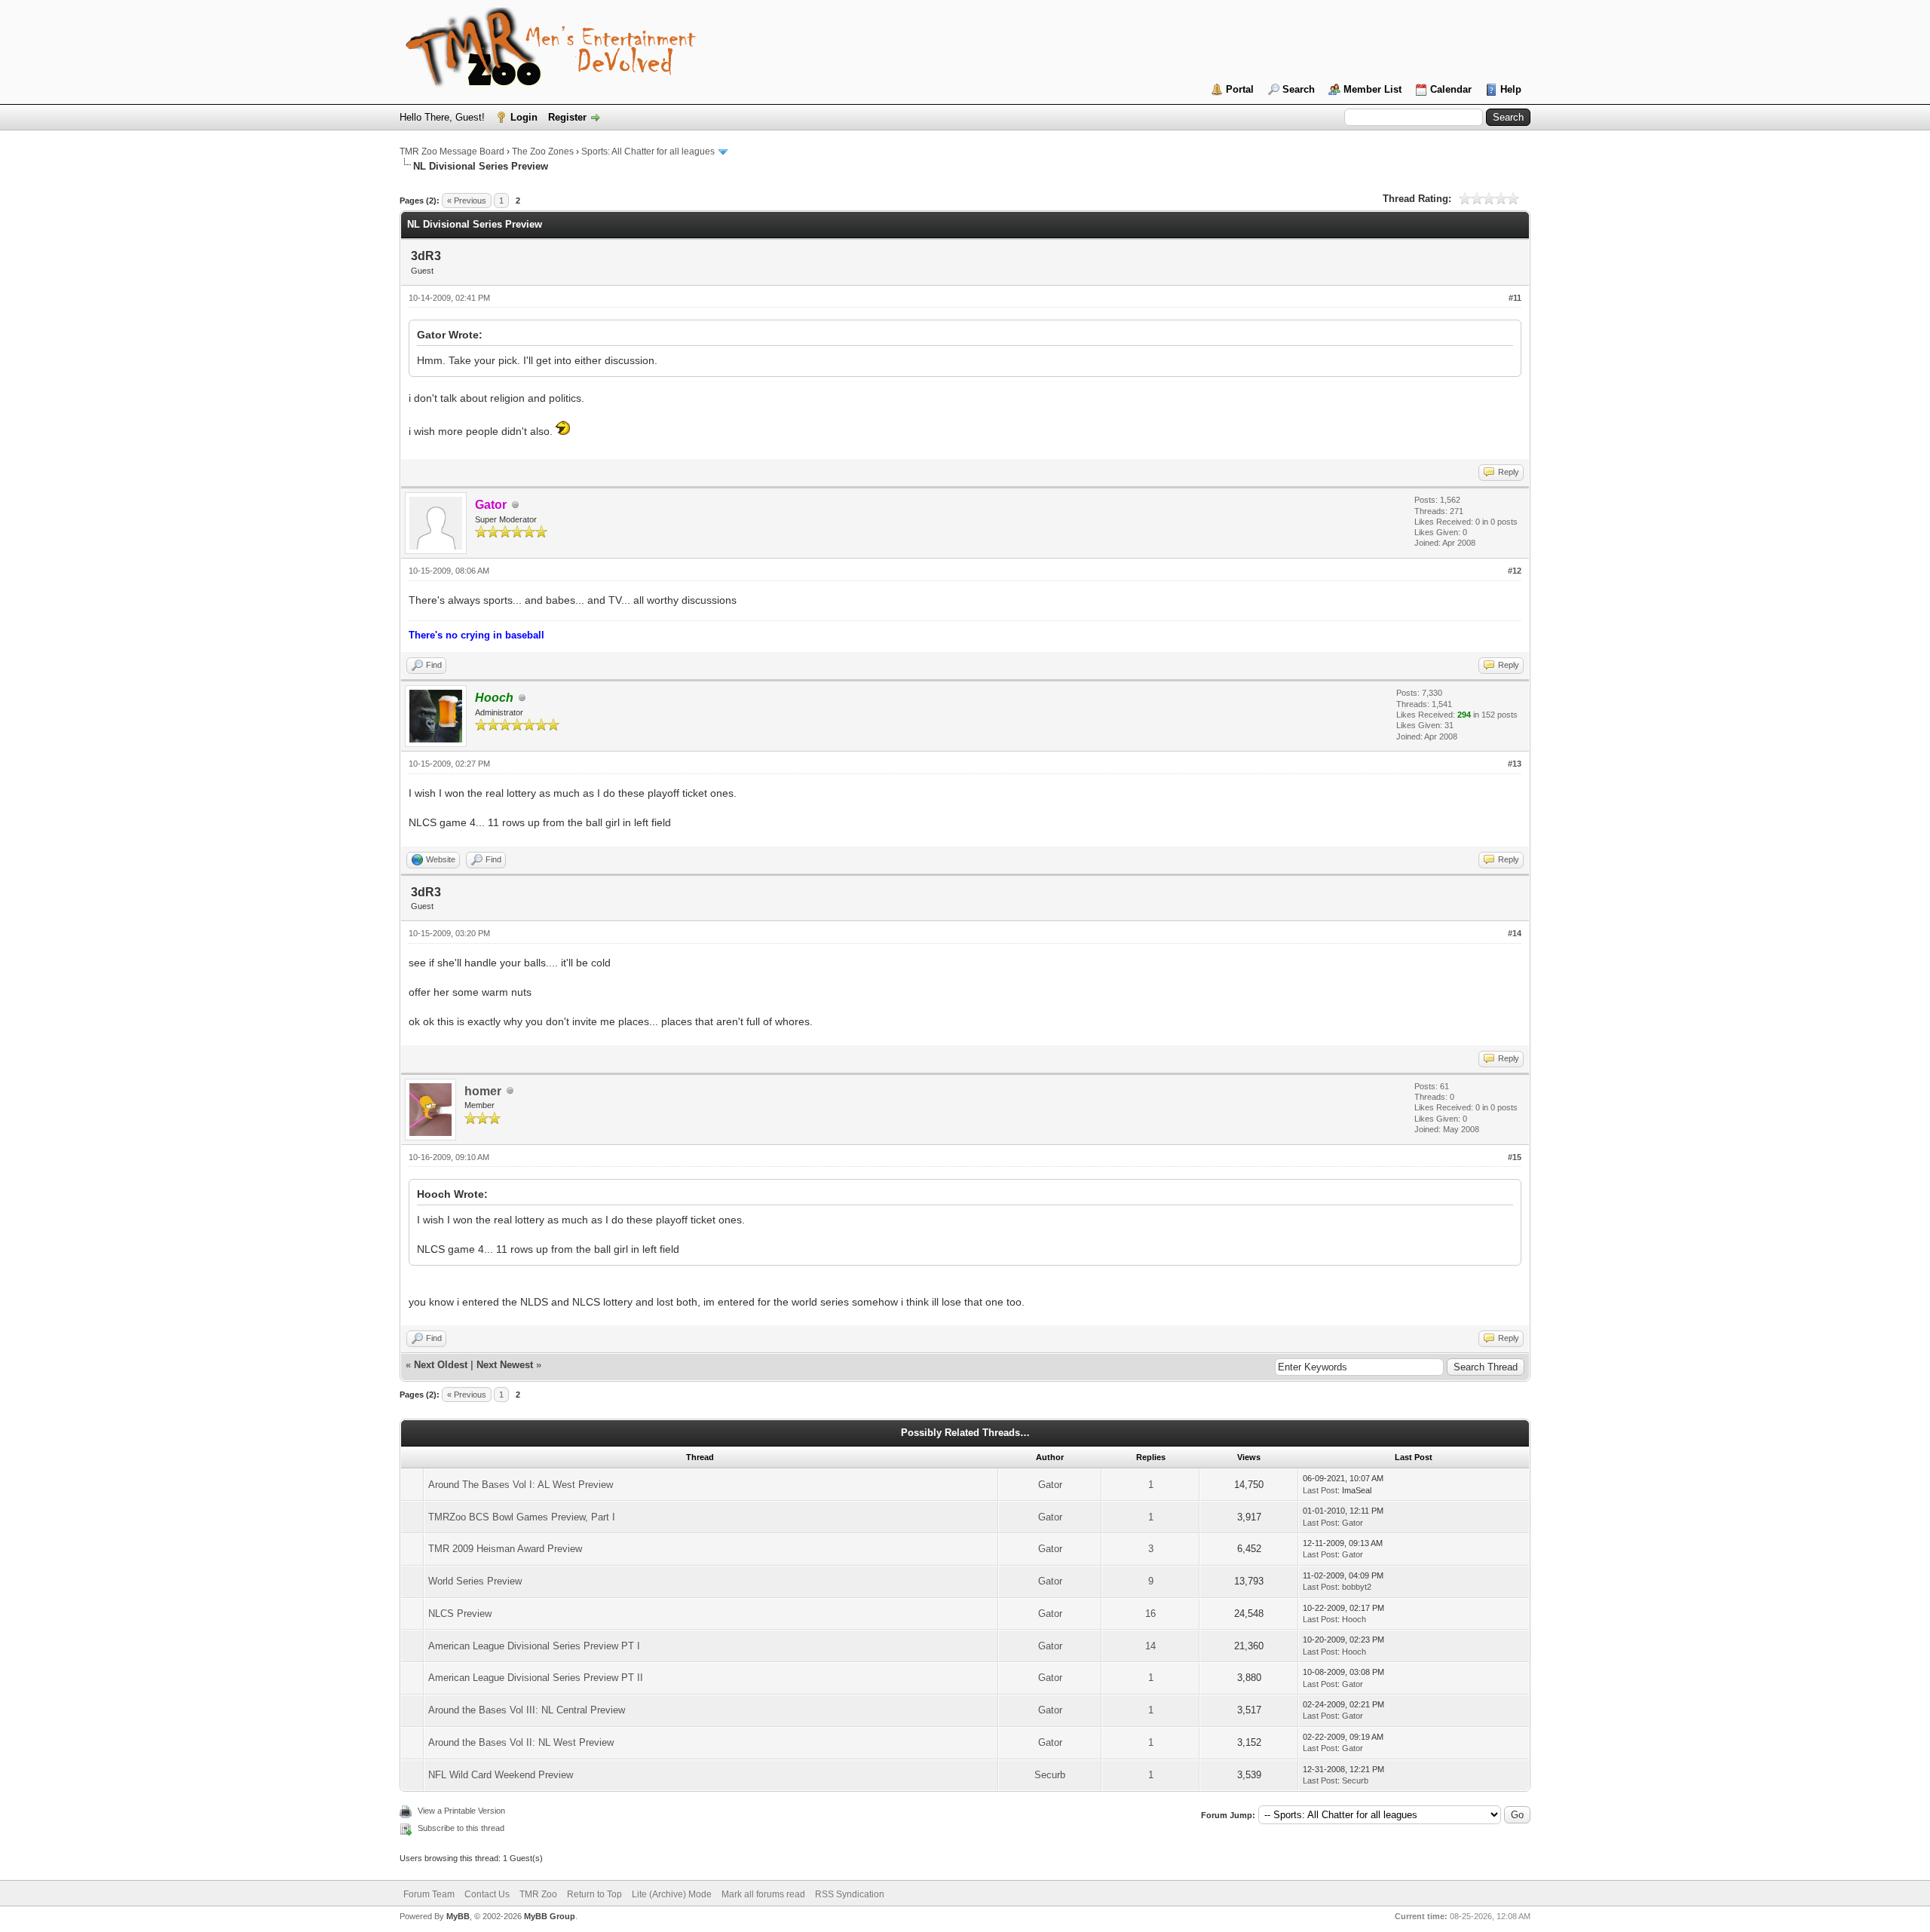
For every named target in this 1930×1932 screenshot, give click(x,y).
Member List (1372, 89)
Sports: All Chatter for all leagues (648, 152)
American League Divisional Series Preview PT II (536, 1678)
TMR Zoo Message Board (452, 152)
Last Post (1320, 1490)
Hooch (1354, 1619)
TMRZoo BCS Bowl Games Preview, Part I (522, 1517)
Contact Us (487, 1894)
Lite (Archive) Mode (672, 1894)
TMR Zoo (538, 1894)
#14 (1515, 933)
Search (1299, 89)
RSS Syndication (850, 1894)
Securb (1050, 1775)
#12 (1515, 571)
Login (524, 117)
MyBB (458, 1916)
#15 (1515, 1157)
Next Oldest (441, 1365)
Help (1511, 89)
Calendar (1451, 89)
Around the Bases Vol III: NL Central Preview (527, 1710)
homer (483, 1091)
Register (567, 117)
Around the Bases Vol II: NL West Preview (521, 1742)
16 (1150, 1614)
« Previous (467, 201)
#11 (1515, 298)
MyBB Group (550, 1916)
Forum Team (429, 1894)
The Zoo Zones (543, 152)
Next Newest (505, 1365)
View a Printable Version (461, 1811)
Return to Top (594, 1894)
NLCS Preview (460, 1614)
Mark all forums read (763, 1894)
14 (1150, 1646)
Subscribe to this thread (461, 1828)
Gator (1050, 1485)
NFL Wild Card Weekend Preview (501, 1775)
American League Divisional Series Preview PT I (534, 1646)
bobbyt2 (1357, 1587)
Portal (1240, 89)
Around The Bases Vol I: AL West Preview (521, 1485)
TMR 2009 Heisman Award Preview (505, 1549)
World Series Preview (475, 1581)
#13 (1515, 764)
